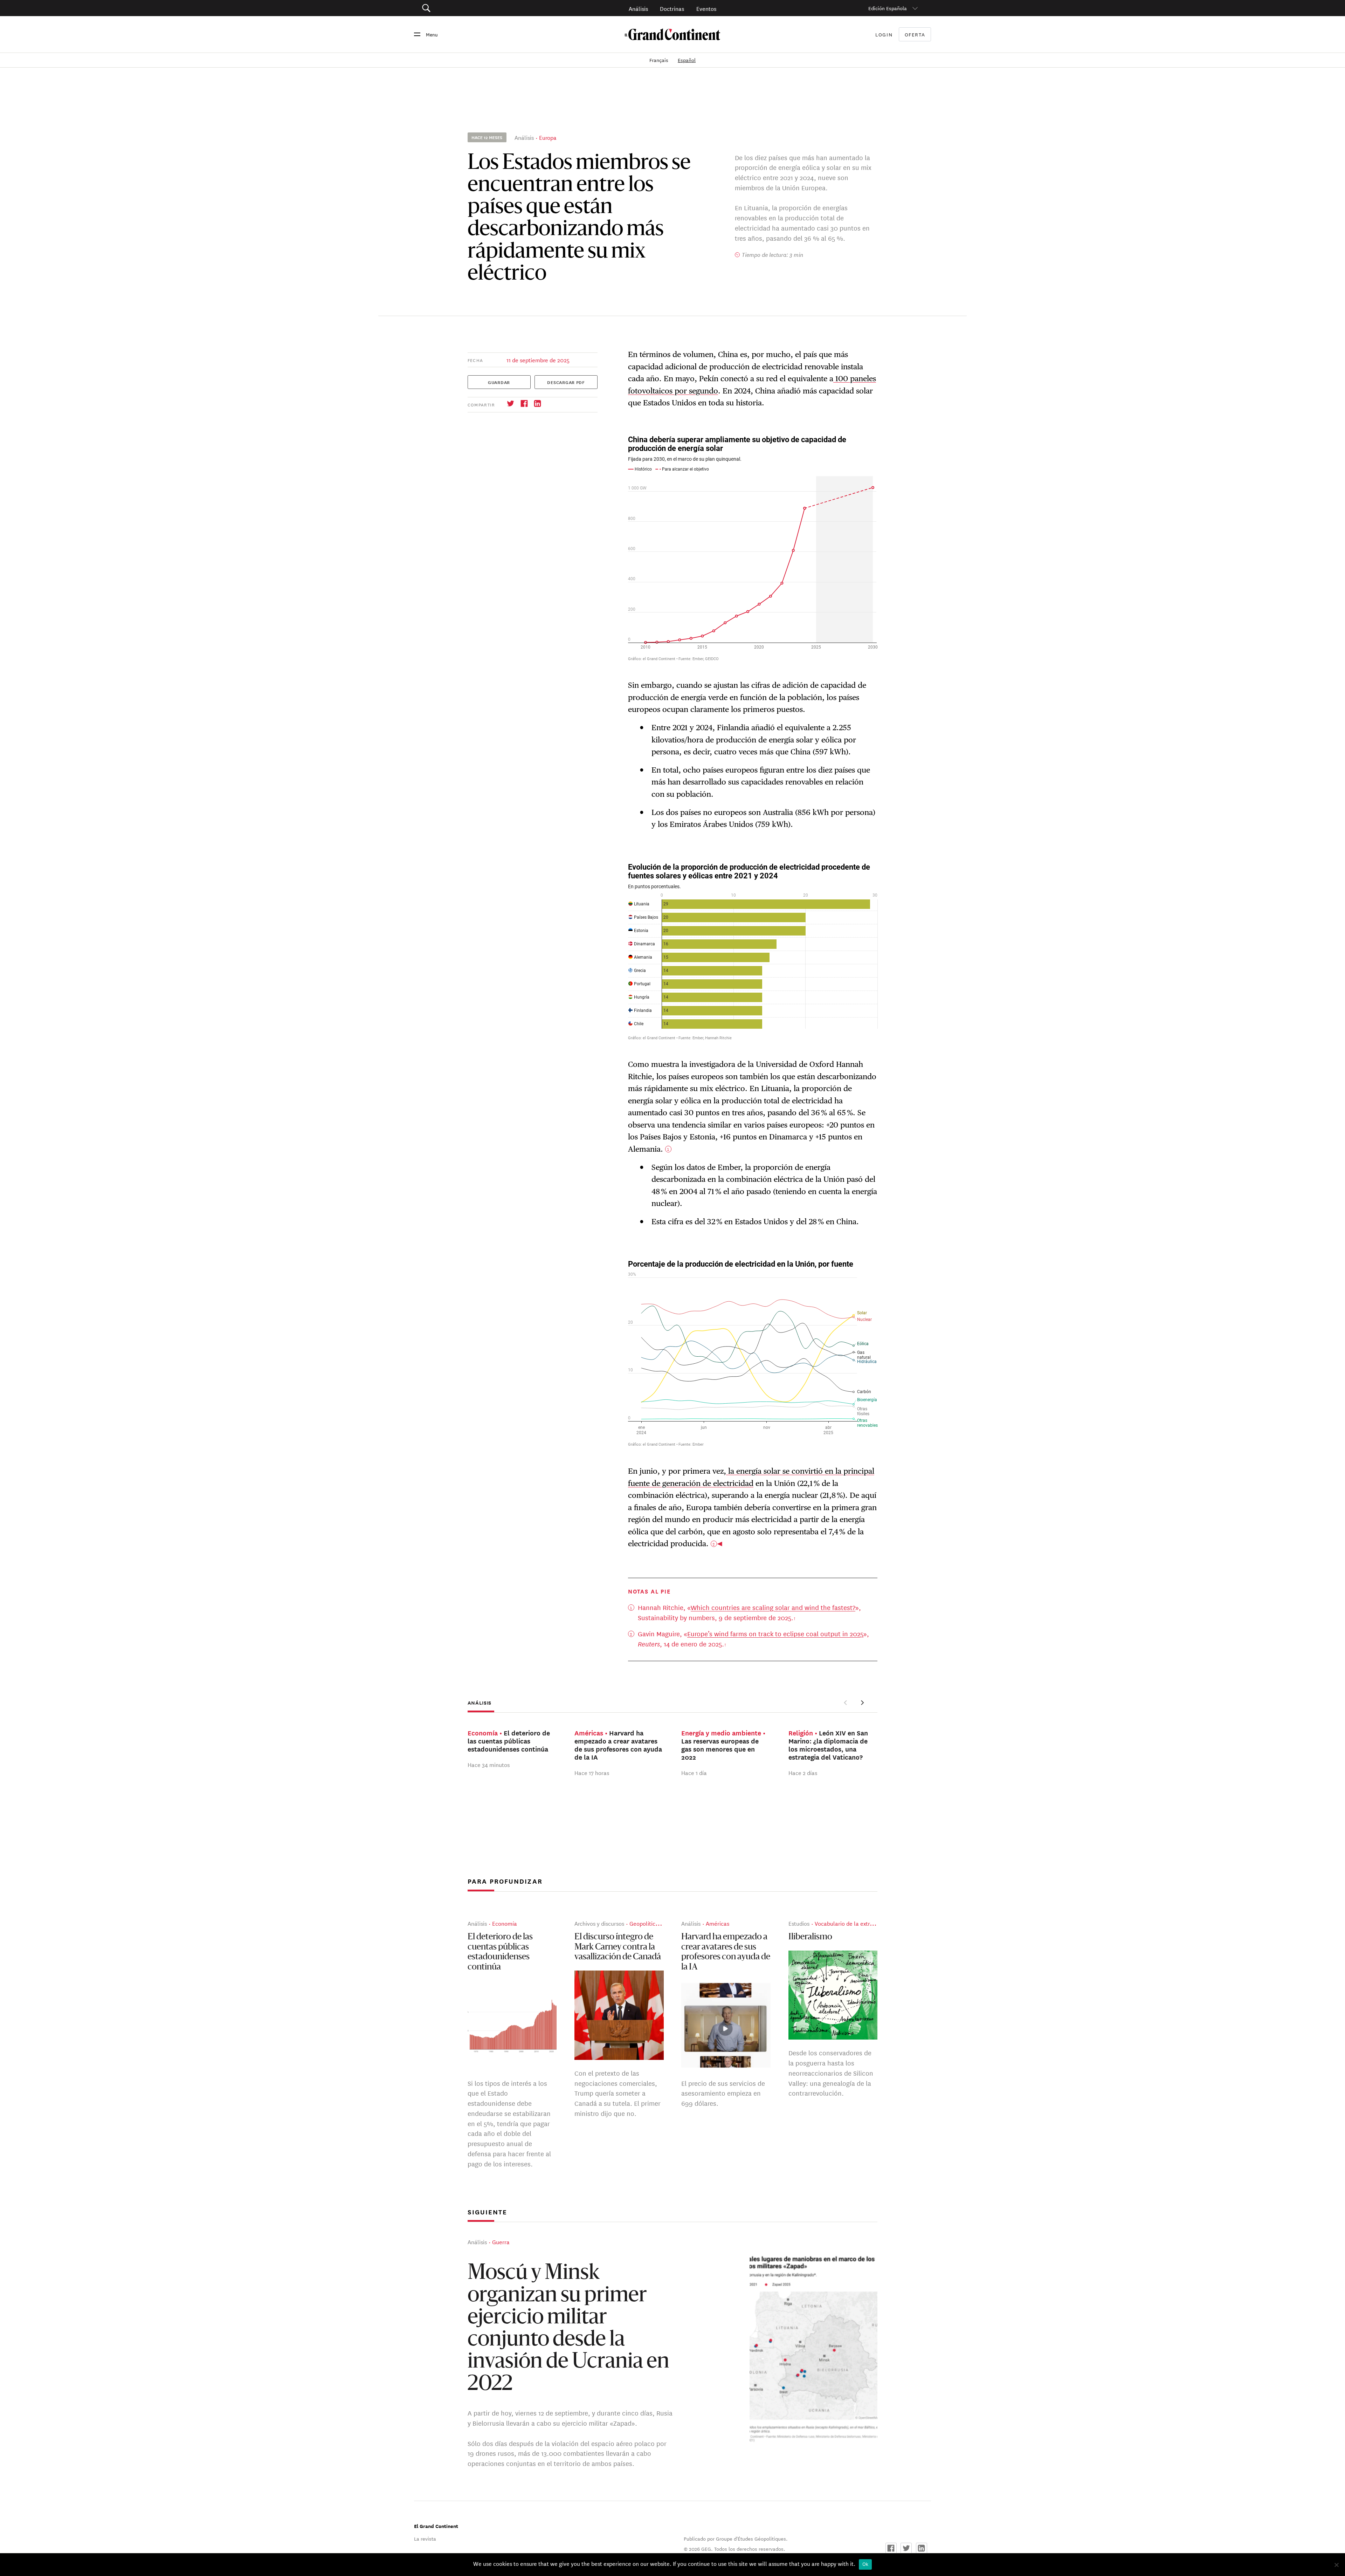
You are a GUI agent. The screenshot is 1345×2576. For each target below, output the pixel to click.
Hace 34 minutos (489, 1764)
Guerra (501, 2242)
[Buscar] (466, 8)
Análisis (638, 8)
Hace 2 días (803, 1772)
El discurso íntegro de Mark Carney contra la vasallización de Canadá (618, 1947)
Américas (718, 1923)
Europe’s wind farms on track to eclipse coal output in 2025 (775, 1633)
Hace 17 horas (592, 1772)
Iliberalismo (810, 1937)
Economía (505, 1923)
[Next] (862, 1703)
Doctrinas (672, 8)
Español (687, 60)
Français (660, 60)
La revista (425, 2539)
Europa (548, 137)
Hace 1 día (694, 1772)
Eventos (706, 8)
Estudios (799, 1923)
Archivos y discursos (599, 1923)
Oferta (915, 35)
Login (884, 34)
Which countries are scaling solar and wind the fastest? (773, 1607)
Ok (865, 2564)
